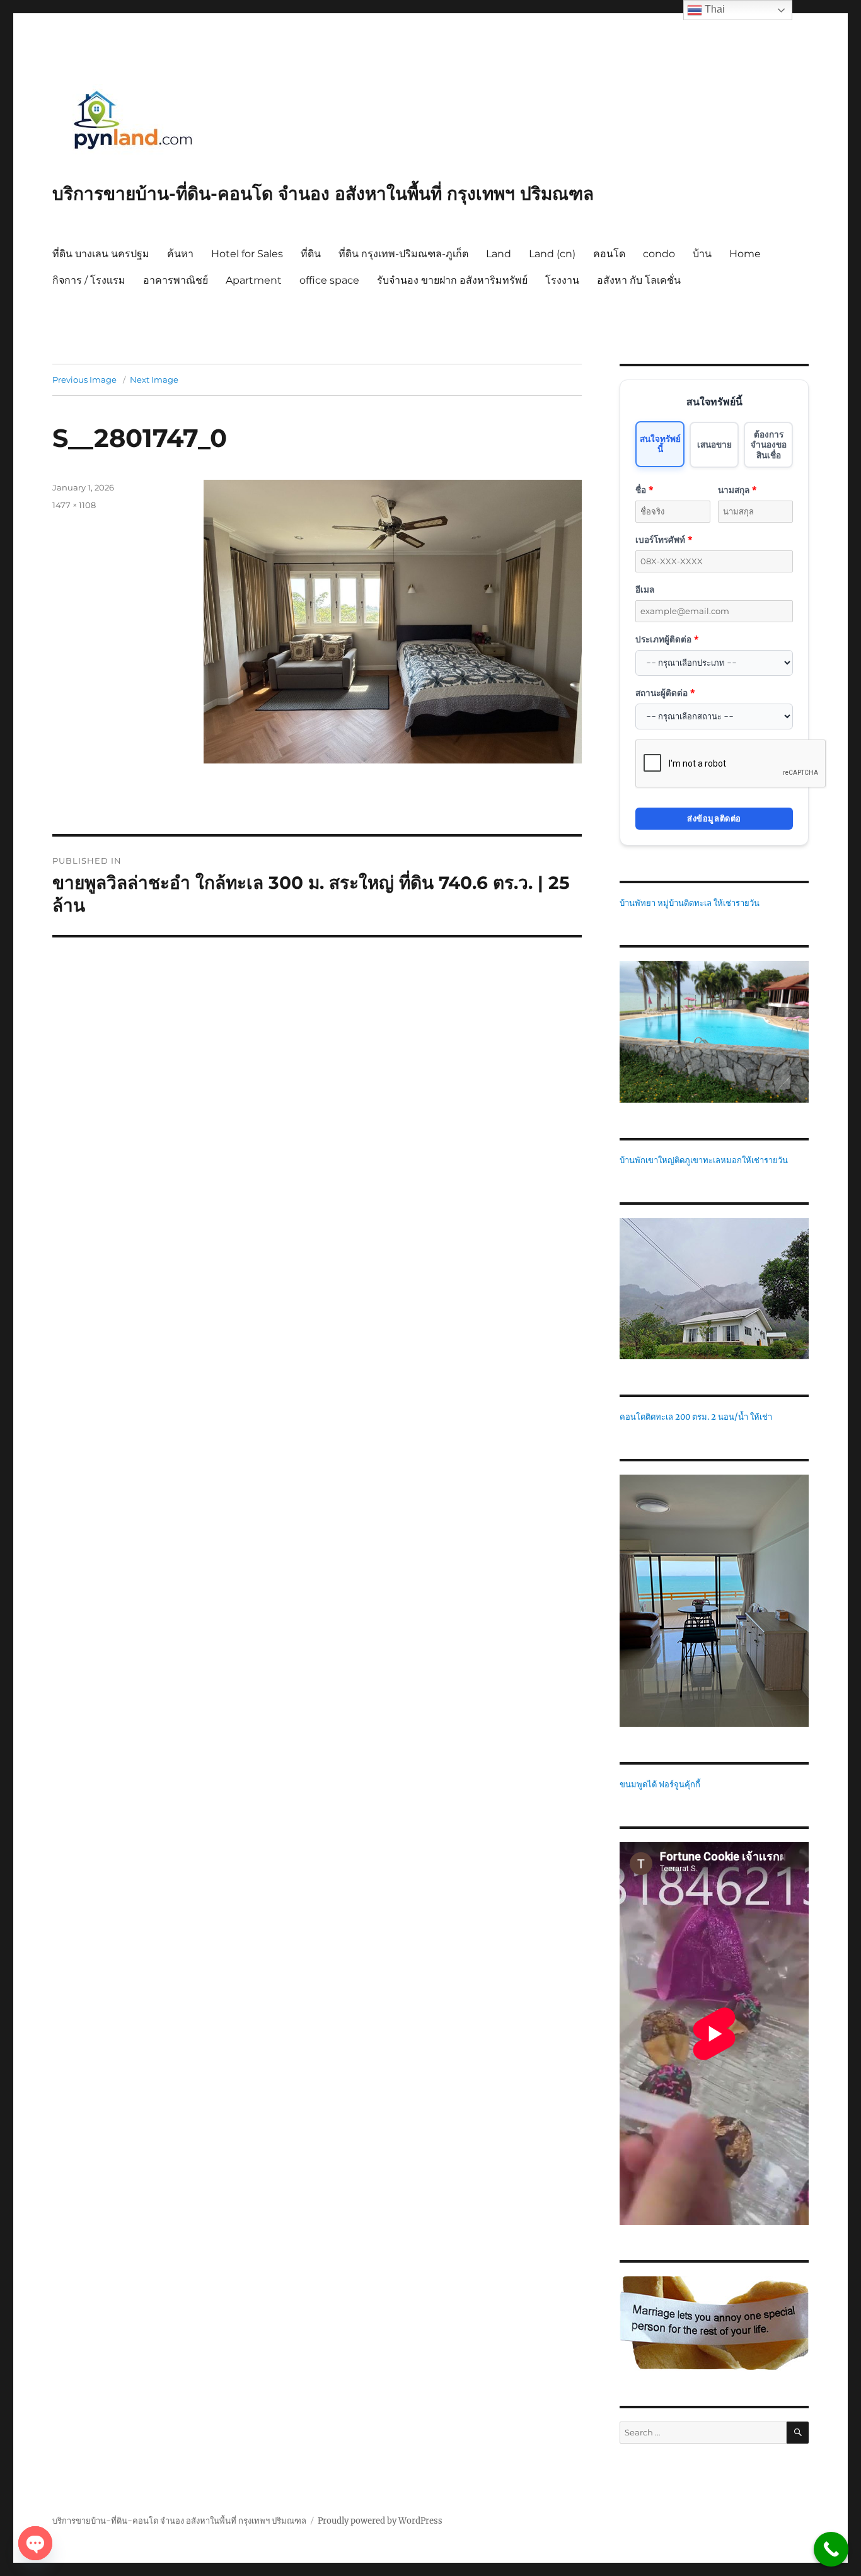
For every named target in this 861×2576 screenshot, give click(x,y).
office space (329, 280)
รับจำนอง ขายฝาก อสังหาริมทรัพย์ (452, 280)
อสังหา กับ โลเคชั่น (639, 280)
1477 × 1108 (74, 505)
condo (659, 254)
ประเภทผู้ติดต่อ (667, 639)
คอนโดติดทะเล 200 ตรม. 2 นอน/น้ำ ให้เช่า (696, 1417)
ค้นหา (180, 254)
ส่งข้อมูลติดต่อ (714, 818)
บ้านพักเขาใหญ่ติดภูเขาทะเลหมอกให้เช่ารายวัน (704, 1160)
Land (499, 254)
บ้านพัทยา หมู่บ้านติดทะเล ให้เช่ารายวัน (690, 903)
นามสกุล (737, 490)
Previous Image (84, 380)
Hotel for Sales (247, 254)
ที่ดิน (311, 254)
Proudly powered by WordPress (380, 2521)
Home (745, 254)
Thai (714, 9)
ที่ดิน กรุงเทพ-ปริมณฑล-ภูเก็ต (403, 254)
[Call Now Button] (831, 2549)
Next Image (154, 380)
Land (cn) (552, 254)
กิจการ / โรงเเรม (89, 280)
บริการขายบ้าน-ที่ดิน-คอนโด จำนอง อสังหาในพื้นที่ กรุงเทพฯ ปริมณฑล (323, 194)
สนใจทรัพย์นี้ (660, 444)
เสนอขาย (714, 444)
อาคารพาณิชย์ (176, 280)
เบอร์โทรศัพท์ (664, 539)
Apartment (254, 280)
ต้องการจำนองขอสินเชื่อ (769, 444)
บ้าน (702, 254)
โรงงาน (562, 280)
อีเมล (645, 589)
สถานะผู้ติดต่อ (665, 693)
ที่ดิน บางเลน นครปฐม (101, 254)
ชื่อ (644, 490)
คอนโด (609, 254)
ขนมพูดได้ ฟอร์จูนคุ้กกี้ (660, 1784)
